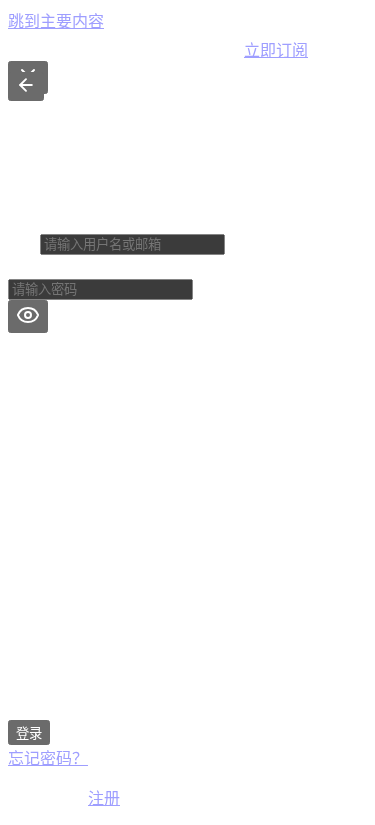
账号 (24, 243)
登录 (29, 733)
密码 (24, 268)
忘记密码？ (48, 758)
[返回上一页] (26, 86)
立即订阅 (276, 50)
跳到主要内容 (56, 21)
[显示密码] (28, 316)
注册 (104, 798)
